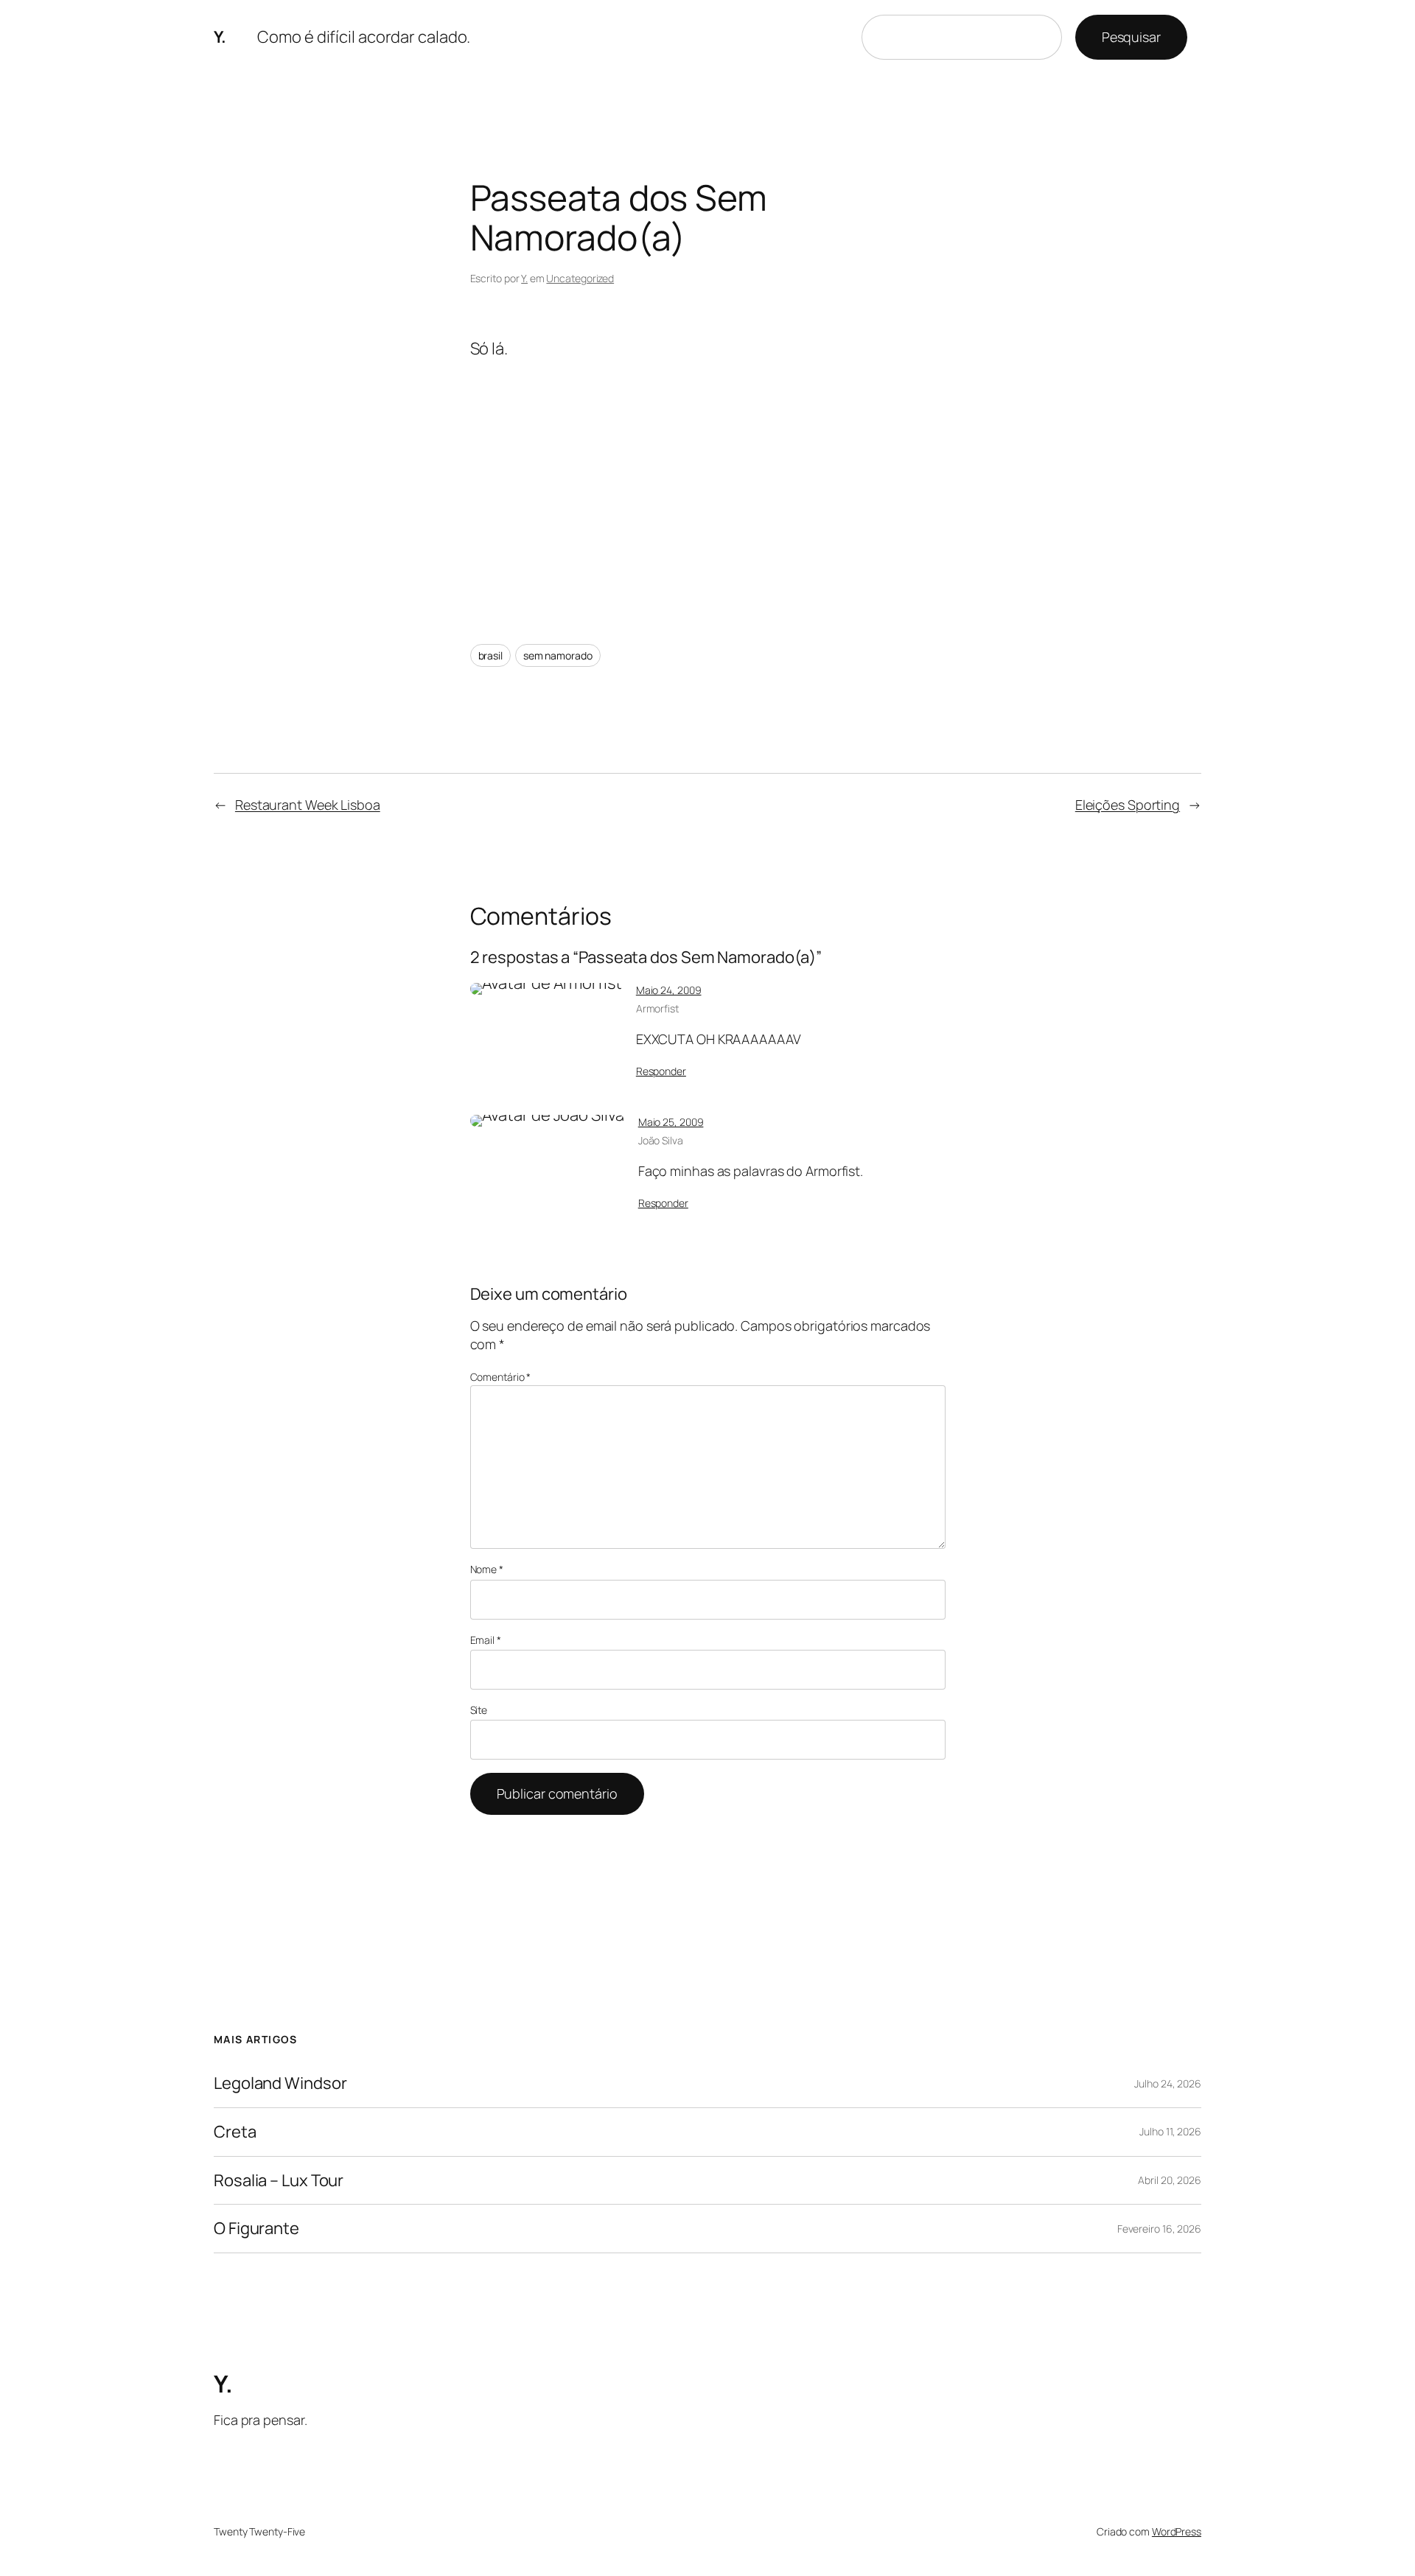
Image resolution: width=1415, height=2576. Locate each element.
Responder (661, 1071)
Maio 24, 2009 (669, 990)
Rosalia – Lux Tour (279, 2181)
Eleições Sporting (1128, 805)
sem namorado (558, 655)
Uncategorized (580, 278)
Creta (235, 2132)
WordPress (1177, 2531)
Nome (487, 1569)
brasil (490, 655)
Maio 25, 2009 (671, 1122)
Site (479, 1710)
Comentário (501, 1377)
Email (486, 1640)
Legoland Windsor (280, 2083)
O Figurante (256, 2229)
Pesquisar (1131, 37)
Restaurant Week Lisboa (308, 805)
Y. (220, 37)
